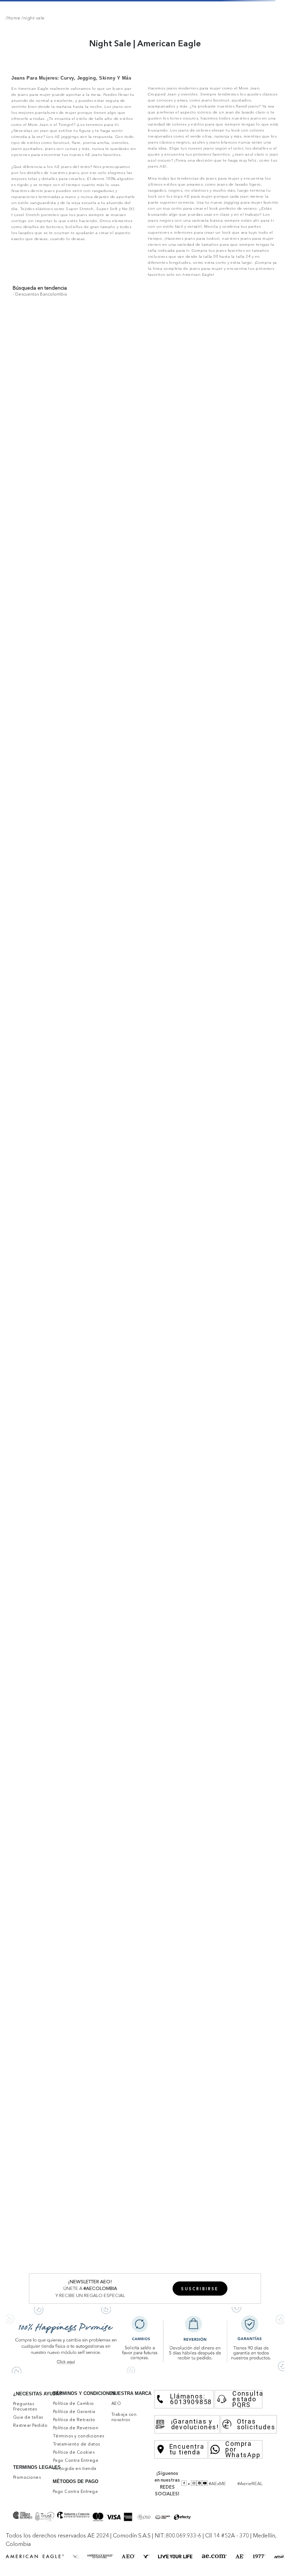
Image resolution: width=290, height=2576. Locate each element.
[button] (271, 2567)
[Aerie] (217, 9)
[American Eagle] (72, 9)
